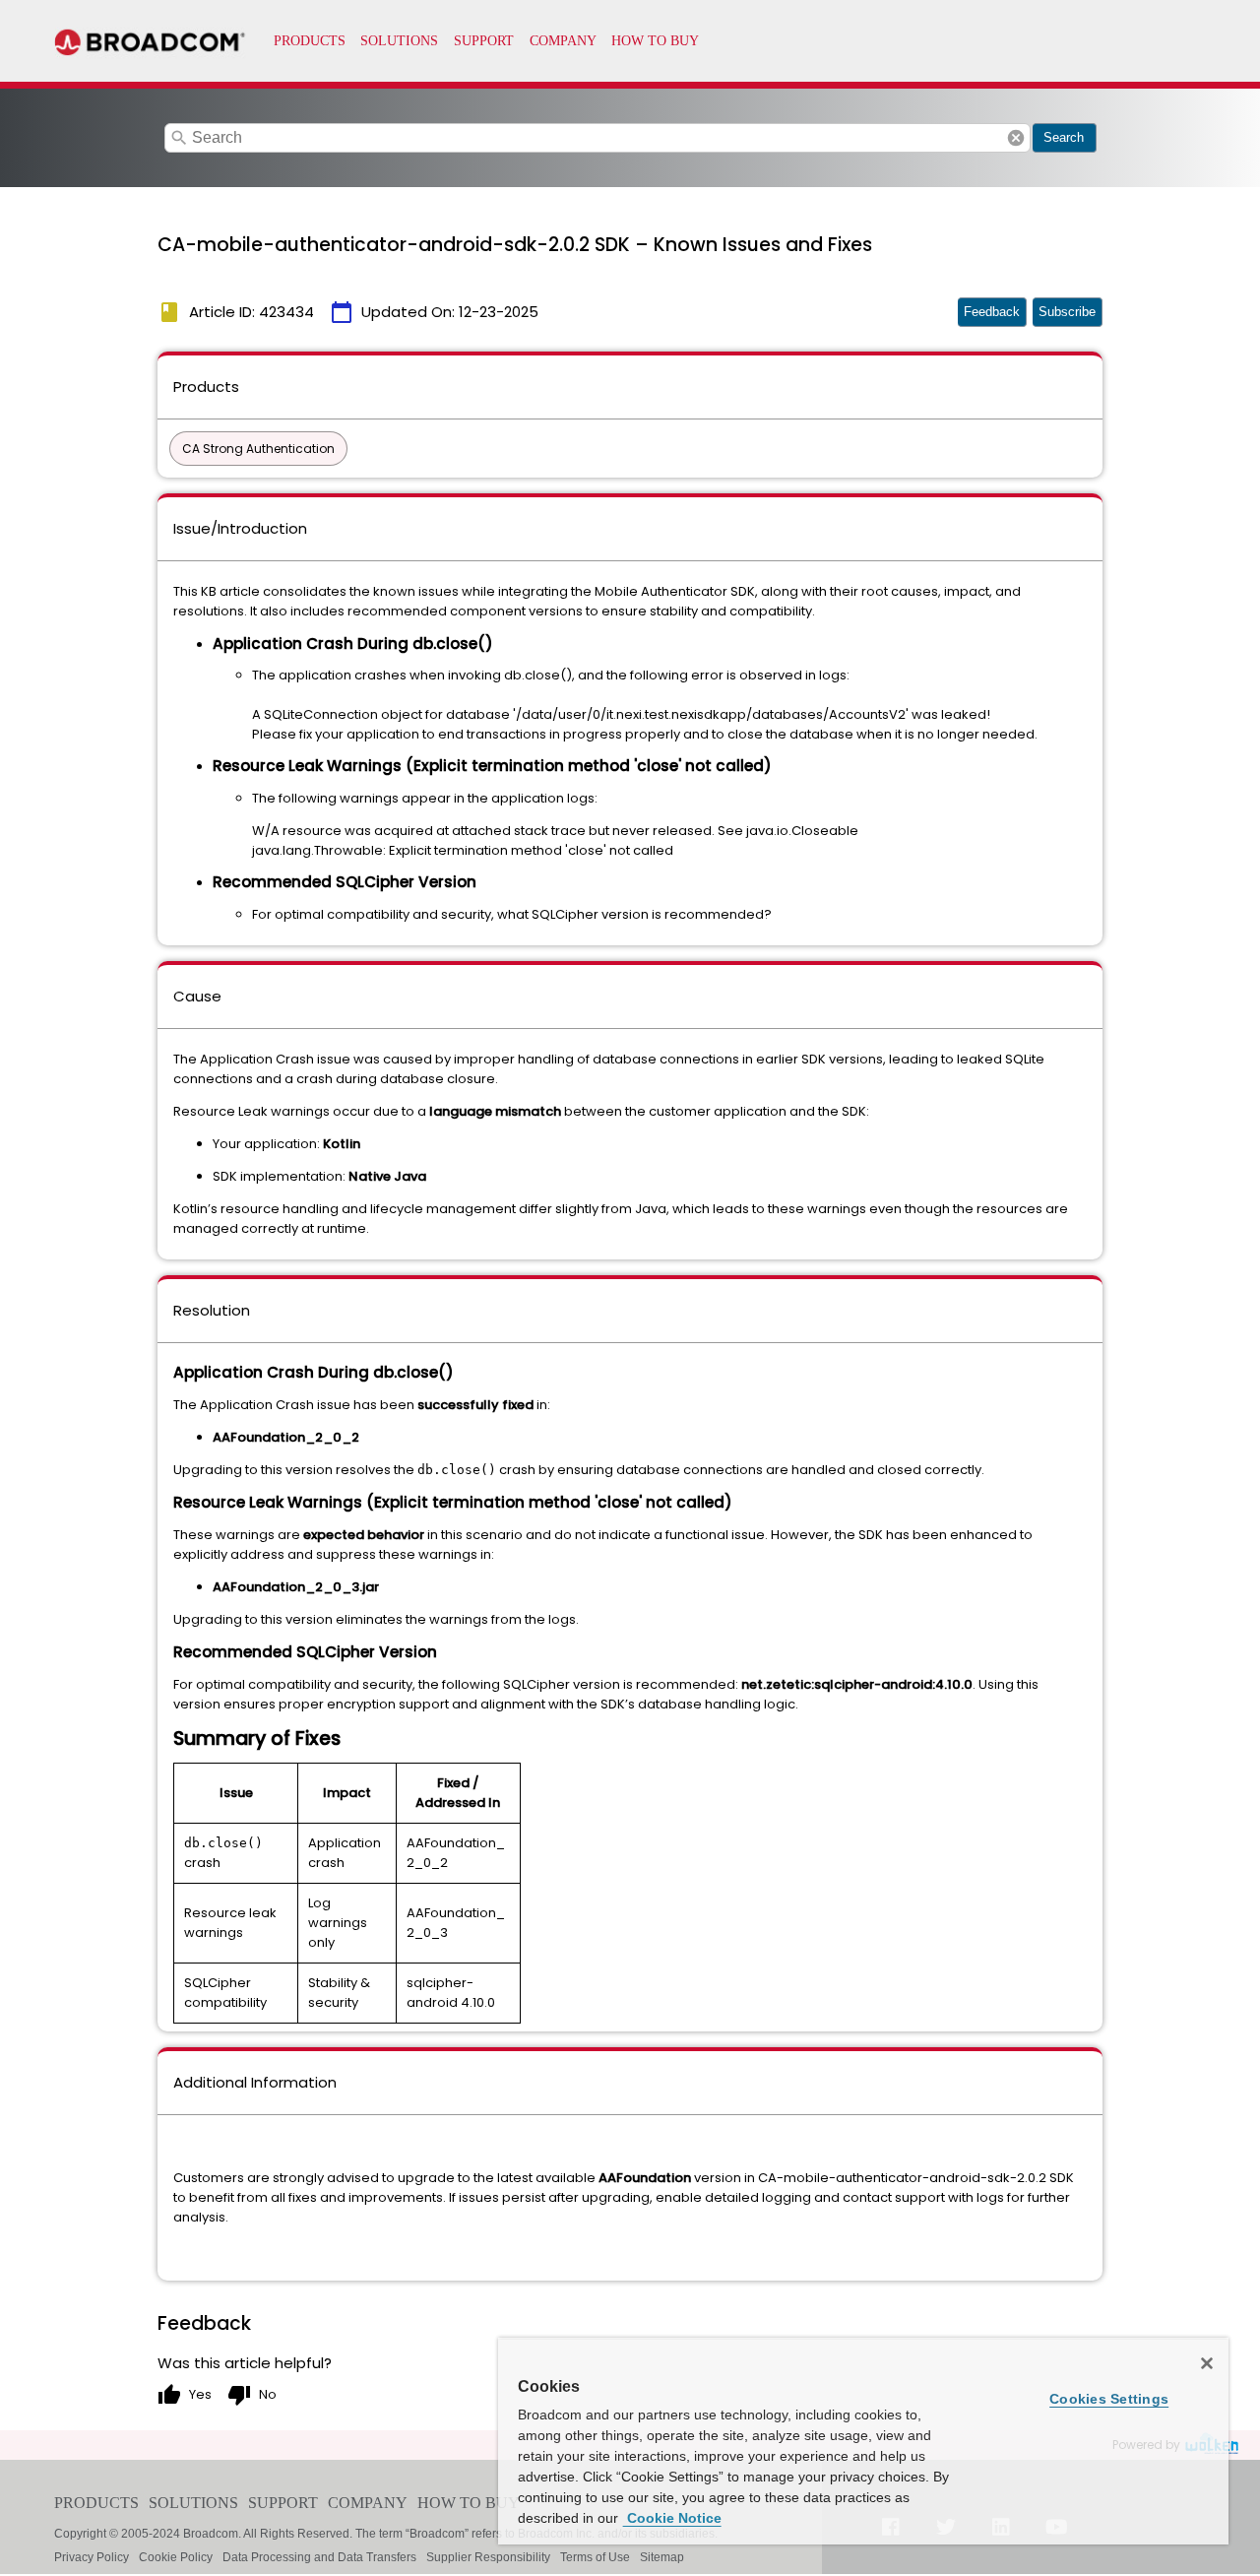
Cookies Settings (1109, 2399)
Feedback (992, 312)
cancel (1016, 138)
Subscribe (1067, 312)
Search (1064, 137)
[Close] (1207, 2363)
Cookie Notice (672, 2518)
